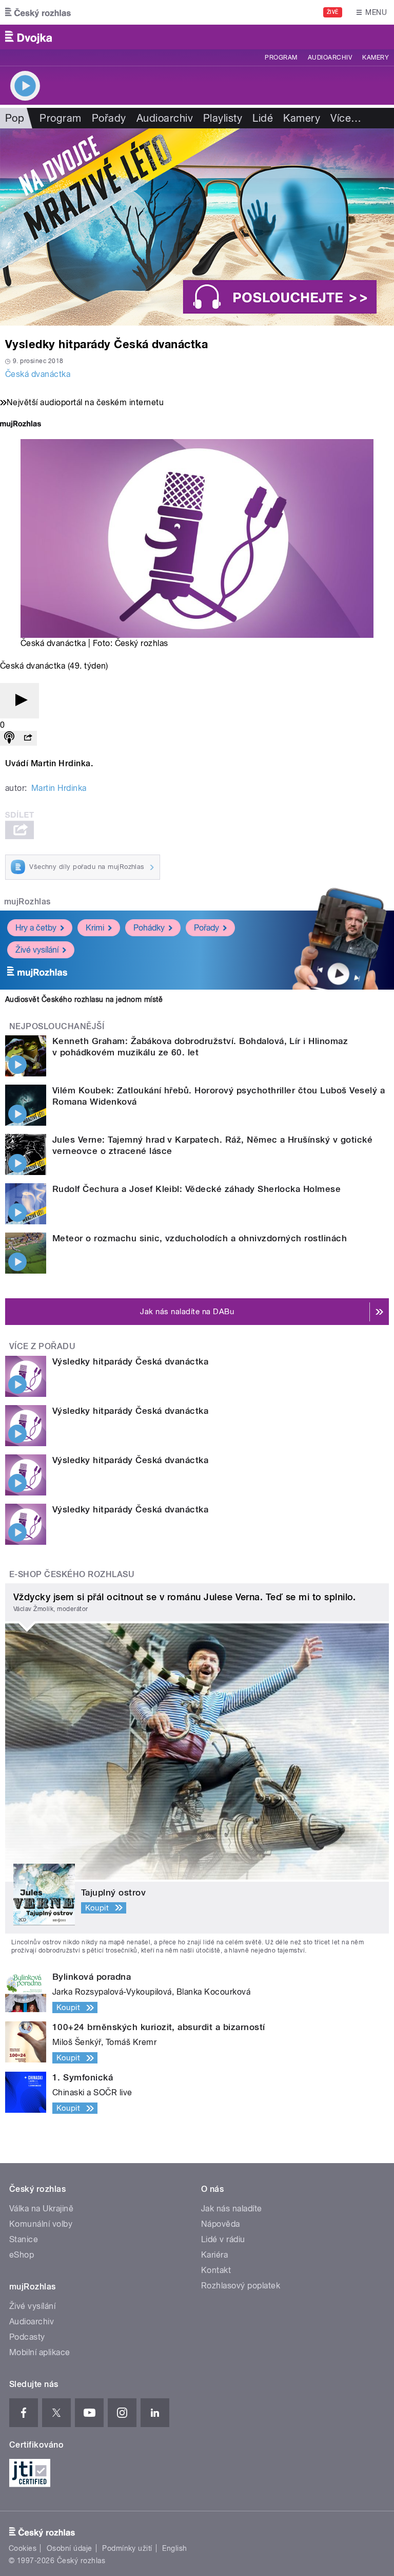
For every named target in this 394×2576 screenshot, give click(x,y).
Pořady (109, 118)
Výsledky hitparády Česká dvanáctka (130, 1361)
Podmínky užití (127, 2548)
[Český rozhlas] (38, 12)
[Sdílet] (28, 738)
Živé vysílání (37, 950)
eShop (22, 2255)
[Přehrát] (19, 701)
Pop (15, 118)
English (174, 2548)
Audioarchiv (330, 58)
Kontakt (216, 2270)
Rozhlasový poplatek (241, 2286)
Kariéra (214, 2255)
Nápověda (221, 2224)
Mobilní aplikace (40, 2352)
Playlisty (223, 118)
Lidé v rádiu (223, 2239)
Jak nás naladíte (232, 2209)
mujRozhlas (27, 902)
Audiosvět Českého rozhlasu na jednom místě (84, 999)
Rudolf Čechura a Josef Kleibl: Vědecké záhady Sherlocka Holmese (196, 1189)
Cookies (23, 2548)
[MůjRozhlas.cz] (21, 425)
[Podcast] (9, 738)
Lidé (263, 118)
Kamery (376, 58)
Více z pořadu (42, 1346)
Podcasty (27, 2337)
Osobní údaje (70, 2548)
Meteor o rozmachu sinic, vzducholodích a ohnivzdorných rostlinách (200, 1238)
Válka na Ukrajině (41, 2209)
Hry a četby (36, 928)
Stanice (24, 2239)
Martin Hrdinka (59, 788)
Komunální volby (41, 2224)
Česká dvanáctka (38, 374)
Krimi (95, 928)
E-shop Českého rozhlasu (72, 1574)
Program (281, 58)
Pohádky (149, 928)
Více (346, 118)
